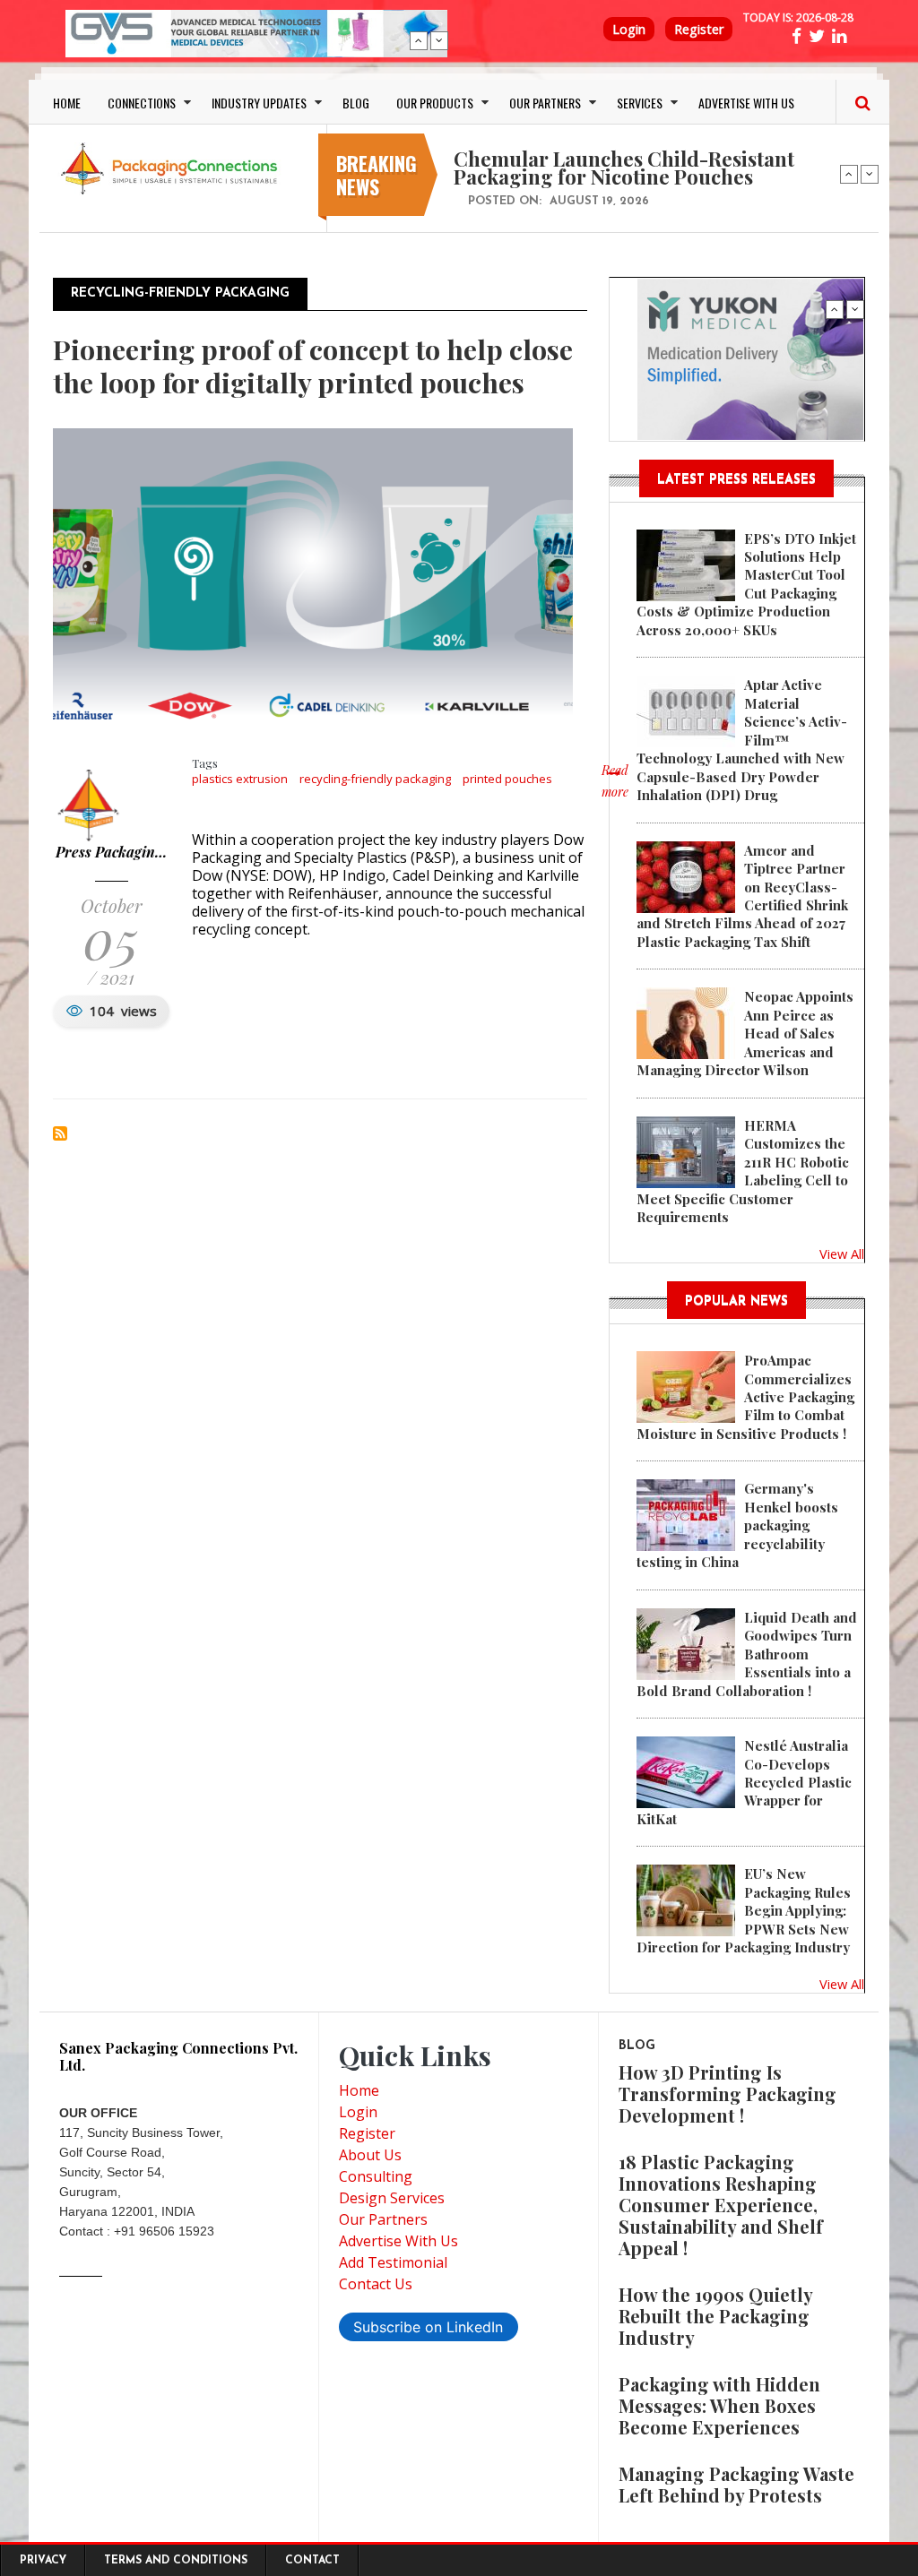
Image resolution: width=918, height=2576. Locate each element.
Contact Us (376, 2284)
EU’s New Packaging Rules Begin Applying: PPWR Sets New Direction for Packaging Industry (744, 1910)
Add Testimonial (393, 2262)
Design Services (392, 2198)
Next (439, 40)
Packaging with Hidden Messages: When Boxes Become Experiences (719, 2405)
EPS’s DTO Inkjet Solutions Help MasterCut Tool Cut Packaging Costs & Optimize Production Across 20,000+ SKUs (746, 584)
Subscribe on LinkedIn (428, 2327)
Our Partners (383, 2219)
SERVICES (640, 103)
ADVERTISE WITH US (746, 103)
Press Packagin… (111, 852)
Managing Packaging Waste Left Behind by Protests (736, 2484)
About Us (370, 2155)
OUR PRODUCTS (435, 103)
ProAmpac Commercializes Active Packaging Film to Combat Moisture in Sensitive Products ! (745, 1397)
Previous (419, 40)
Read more (615, 790)
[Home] (172, 167)
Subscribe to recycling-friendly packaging (60, 1133)
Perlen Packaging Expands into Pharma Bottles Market (640, 156)
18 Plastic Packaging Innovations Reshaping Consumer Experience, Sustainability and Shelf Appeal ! (721, 2205)
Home (359, 2090)
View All (842, 1254)
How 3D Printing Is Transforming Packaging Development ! (727, 2094)
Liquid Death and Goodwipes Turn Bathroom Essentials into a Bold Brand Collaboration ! (747, 1654)
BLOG (356, 103)
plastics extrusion (240, 779)
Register (699, 29)
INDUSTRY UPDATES (259, 103)
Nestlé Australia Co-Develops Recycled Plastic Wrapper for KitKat (744, 1782)
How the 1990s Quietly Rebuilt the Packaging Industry (715, 2316)
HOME (67, 103)
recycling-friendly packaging (375, 779)
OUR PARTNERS (545, 103)
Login (629, 29)
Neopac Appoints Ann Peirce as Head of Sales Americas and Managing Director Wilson (745, 1033)
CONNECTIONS (142, 103)
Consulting (376, 2176)
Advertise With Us (398, 2241)
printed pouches (507, 779)
